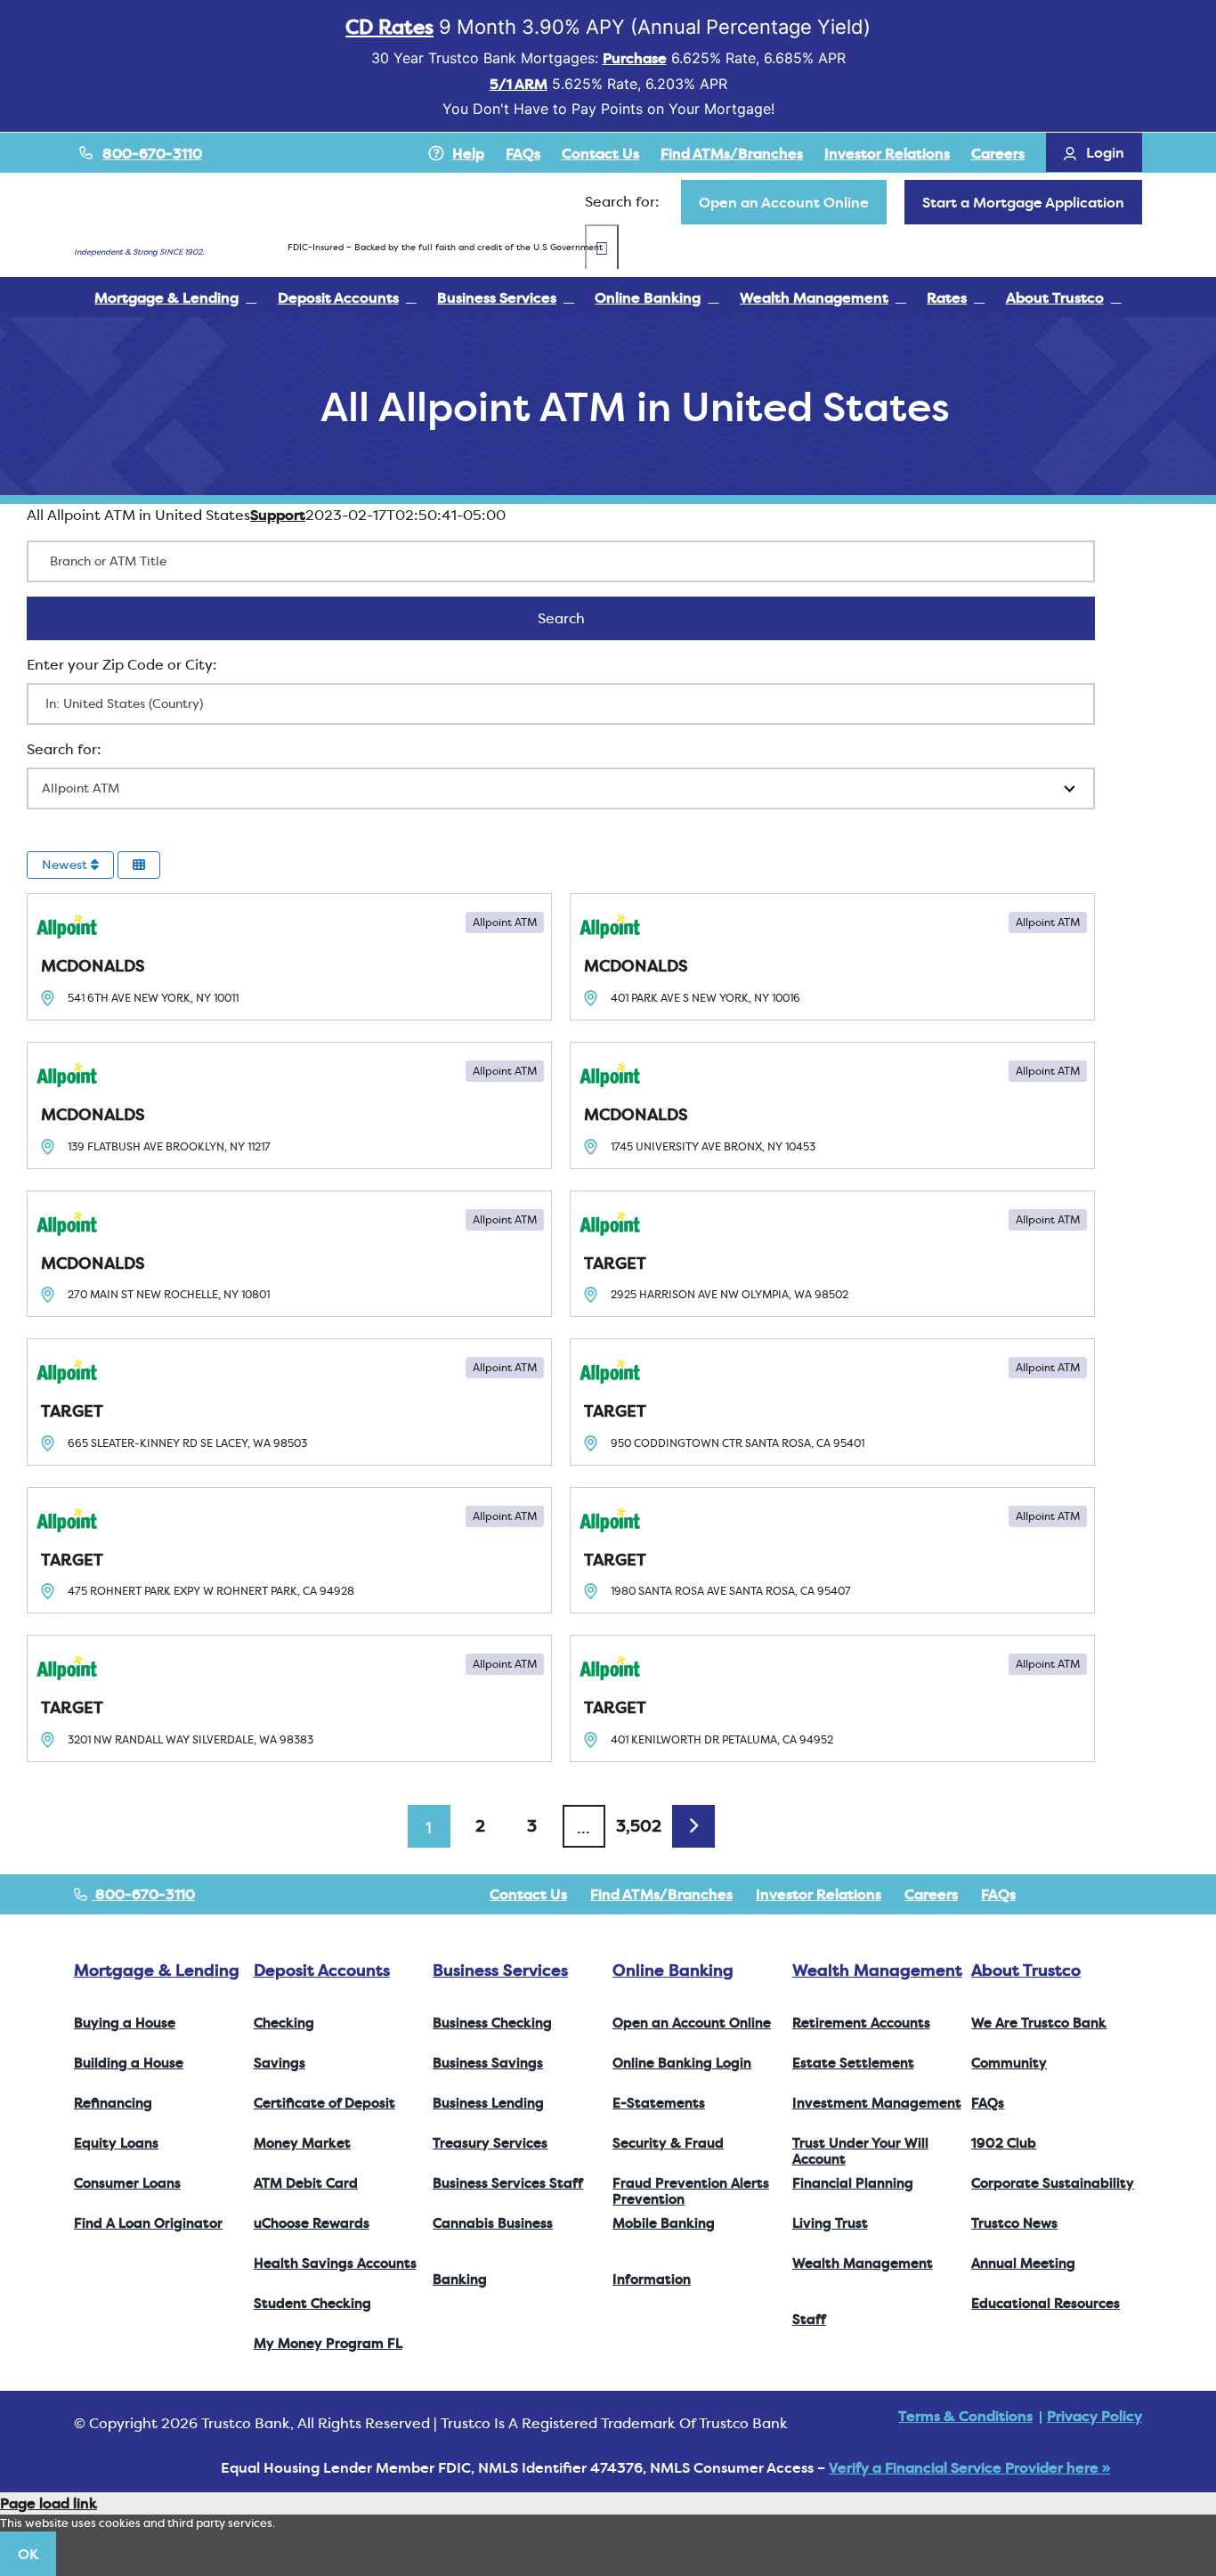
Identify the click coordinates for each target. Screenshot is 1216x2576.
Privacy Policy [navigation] (1094, 2416)
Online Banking (673, 1970)
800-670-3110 (152, 153)
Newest (66, 865)
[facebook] (1051, 1894)
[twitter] (1080, 1894)
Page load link (49, 2503)
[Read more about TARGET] (832, 1254)
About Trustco (1026, 1970)
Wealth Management (877, 1970)
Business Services (500, 1970)
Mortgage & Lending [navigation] (157, 1970)
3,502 (639, 1826)
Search (584, 618)
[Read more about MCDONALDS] (289, 957)
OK (28, 2554)
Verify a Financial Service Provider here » (969, 2467)
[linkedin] (1137, 1894)
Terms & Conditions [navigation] (965, 2416)
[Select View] (139, 865)
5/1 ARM (519, 84)
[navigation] (784, 202)
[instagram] (1108, 1894)
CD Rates (389, 27)
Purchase (635, 58)
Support (278, 515)
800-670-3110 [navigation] (143, 1894)
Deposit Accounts (322, 1970)
